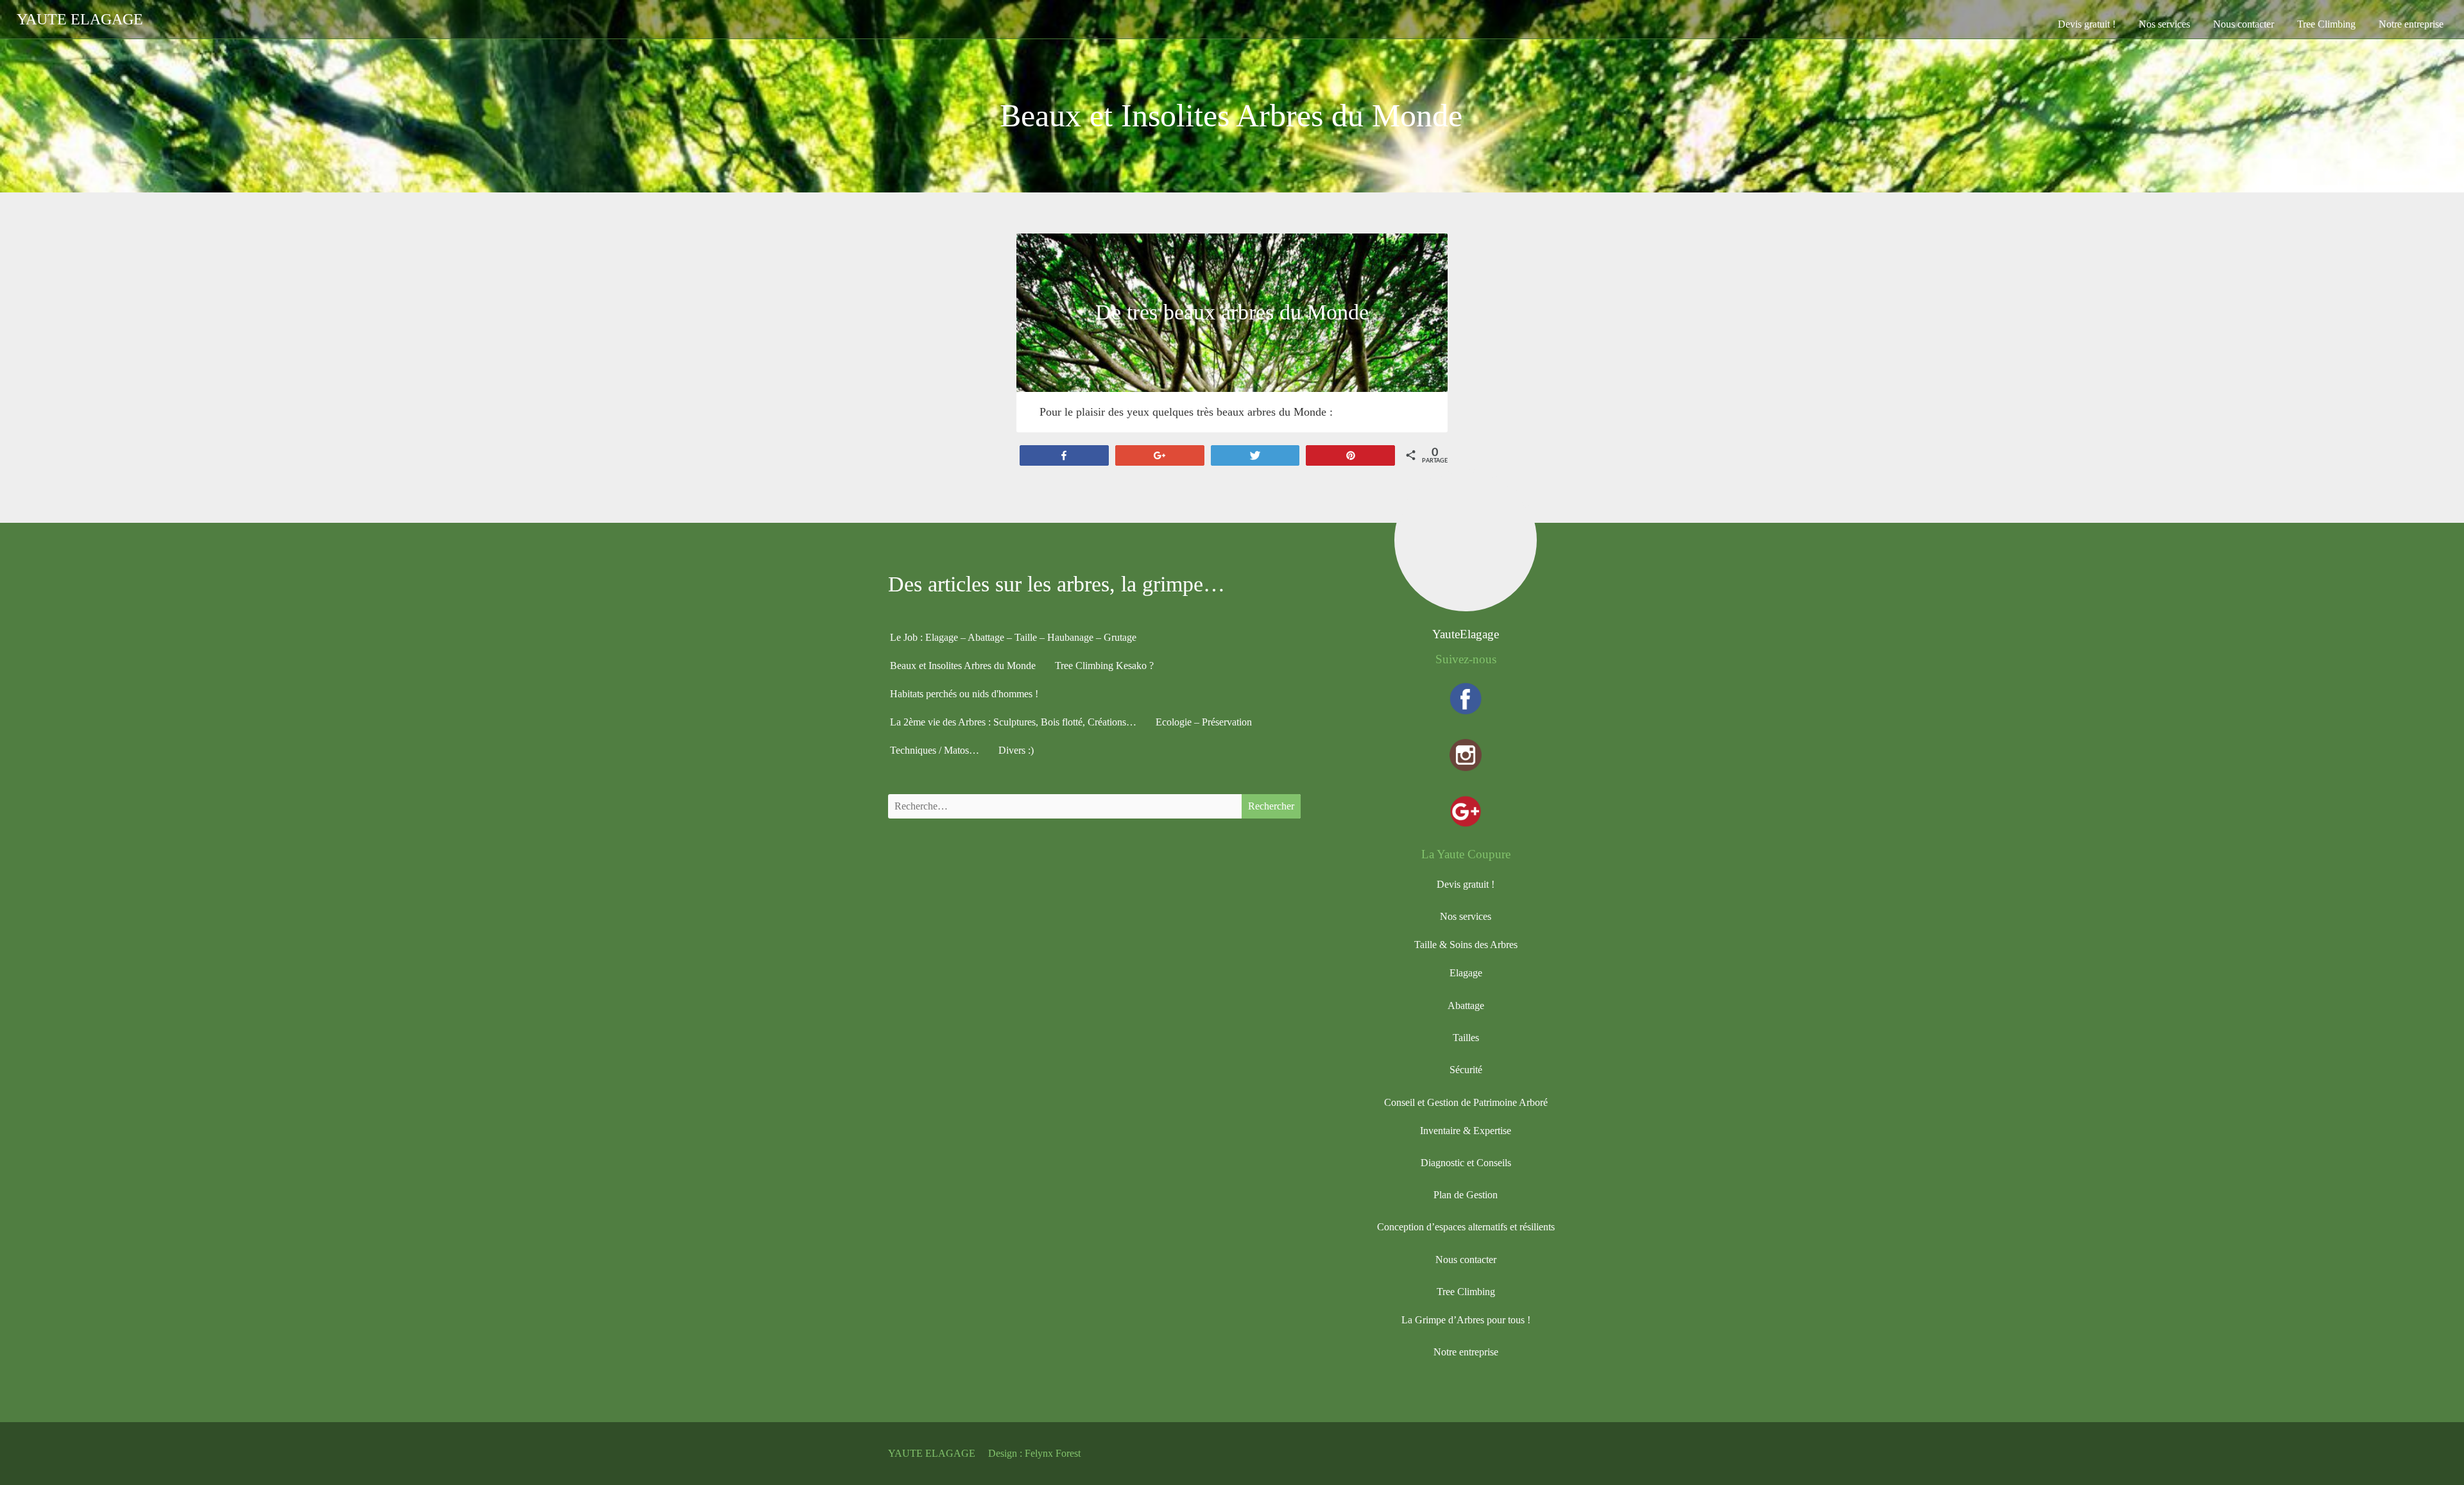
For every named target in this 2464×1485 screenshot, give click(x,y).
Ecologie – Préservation (1204, 722)
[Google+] (1466, 814)
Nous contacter (2244, 24)
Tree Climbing (2326, 24)
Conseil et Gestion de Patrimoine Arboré (1466, 1102)
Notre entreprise (2411, 24)
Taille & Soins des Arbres (1466, 945)
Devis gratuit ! (2087, 24)
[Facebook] (1466, 701)
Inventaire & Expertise (1466, 1131)
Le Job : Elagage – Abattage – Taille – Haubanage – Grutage (1013, 637)
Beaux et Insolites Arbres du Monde (963, 666)
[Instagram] (1466, 757)
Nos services (2164, 24)
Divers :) (1016, 750)
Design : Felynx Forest (1034, 1453)
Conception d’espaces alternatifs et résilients (1466, 1227)
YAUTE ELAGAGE (932, 1453)
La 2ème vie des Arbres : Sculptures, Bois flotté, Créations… (1013, 722)
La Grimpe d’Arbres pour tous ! (1466, 1320)
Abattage (1466, 1006)
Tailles (1466, 1038)
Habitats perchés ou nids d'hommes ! (964, 694)
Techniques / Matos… (935, 750)
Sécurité (1466, 1070)
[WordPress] (1466, 1454)
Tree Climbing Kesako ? (1104, 666)
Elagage (1466, 973)
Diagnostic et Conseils (1466, 1163)
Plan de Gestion (1466, 1195)
